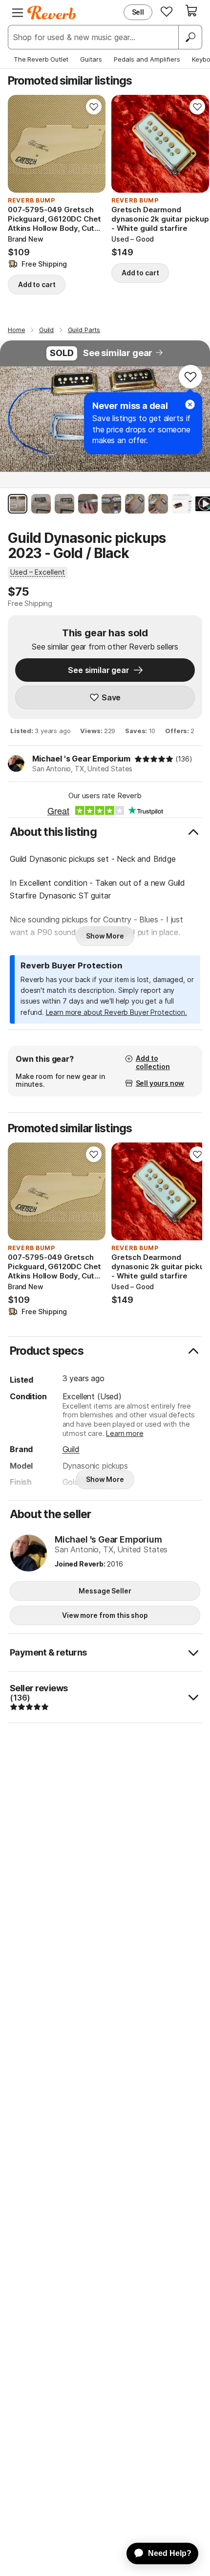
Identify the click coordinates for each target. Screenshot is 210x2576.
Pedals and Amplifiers (147, 59)
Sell (138, 12)
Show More (105, 936)
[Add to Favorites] (94, 107)
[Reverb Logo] (52, 13)
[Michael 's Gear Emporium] (29, 1554)
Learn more (125, 1433)
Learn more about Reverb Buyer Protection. (116, 1012)
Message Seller (105, 1591)
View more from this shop (105, 1615)
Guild (71, 1449)
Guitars (91, 59)
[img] (154, 759)
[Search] (190, 37)
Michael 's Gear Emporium (81, 759)
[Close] (190, 404)
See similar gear (118, 353)
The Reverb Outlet (41, 59)
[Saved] (167, 11)
